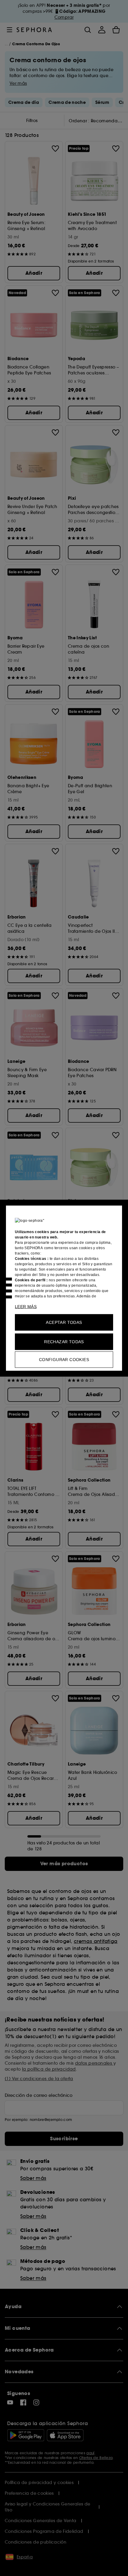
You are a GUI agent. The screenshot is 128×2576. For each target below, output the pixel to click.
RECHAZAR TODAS (64, 1341)
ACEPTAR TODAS (64, 1322)
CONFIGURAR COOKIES (64, 1359)
